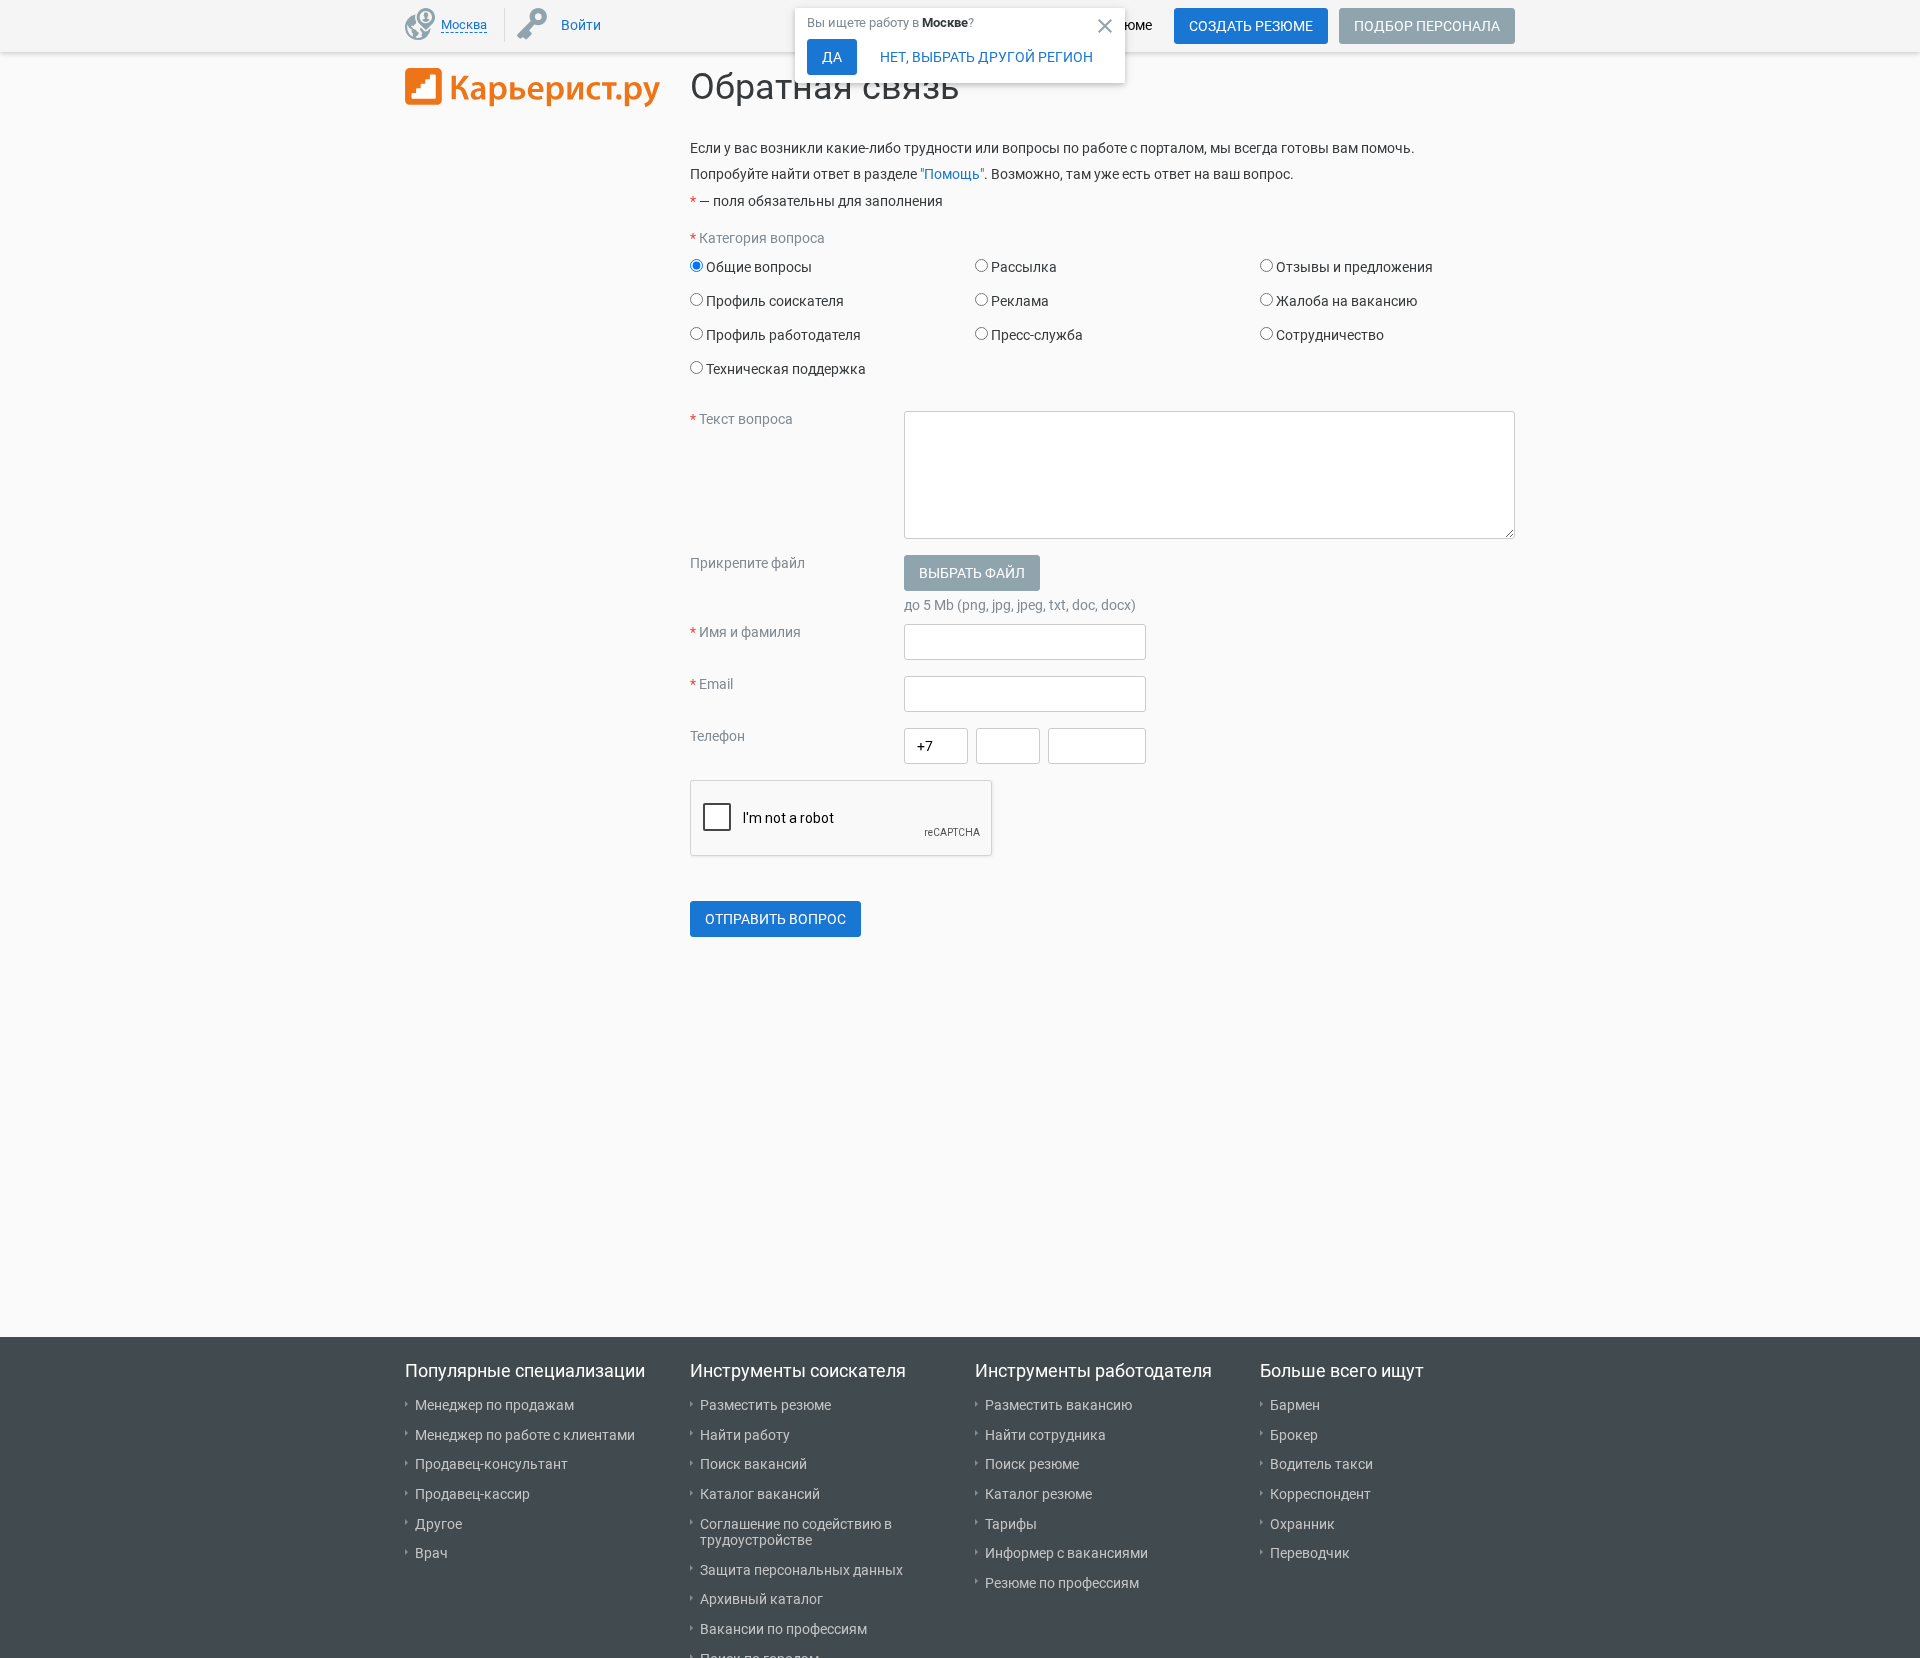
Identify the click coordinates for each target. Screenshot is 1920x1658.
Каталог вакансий (760, 1494)
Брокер (1294, 1435)
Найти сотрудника (1045, 1435)
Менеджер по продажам (494, 1405)
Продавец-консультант (491, 1464)
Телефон (717, 736)
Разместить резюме (765, 1405)
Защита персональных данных (801, 1570)
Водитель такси (1321, 1464)
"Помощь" (952, 174)
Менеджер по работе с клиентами (525, 1435)
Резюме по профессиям (1062, 1583)
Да (832, 57)
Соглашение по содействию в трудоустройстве (796, 1532)
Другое (438, 1524)
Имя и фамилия (745, 632)
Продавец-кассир (472, 1494)
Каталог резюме (1038, 1494)
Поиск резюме (1032, 1464)
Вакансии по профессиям (783, 1629)
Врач (431, 1553)
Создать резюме (1251, 26)
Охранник (1302, 1524)
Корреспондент (1320, 1494)
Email (711, 684)
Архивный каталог (761, 1599)
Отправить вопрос (775, 919)
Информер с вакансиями (1066, 1553)
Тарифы (1011, 1524)
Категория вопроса (757, 238)
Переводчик (1310, 1553)
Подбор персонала (1427, 26)
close (1105, 26)
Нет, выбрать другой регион (986, 57)
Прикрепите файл (747, 563)
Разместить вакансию (1058, 1405)
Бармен (1295, 1405)
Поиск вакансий (753, 1464)
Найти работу (745, 1435)
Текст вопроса (741, 419)
